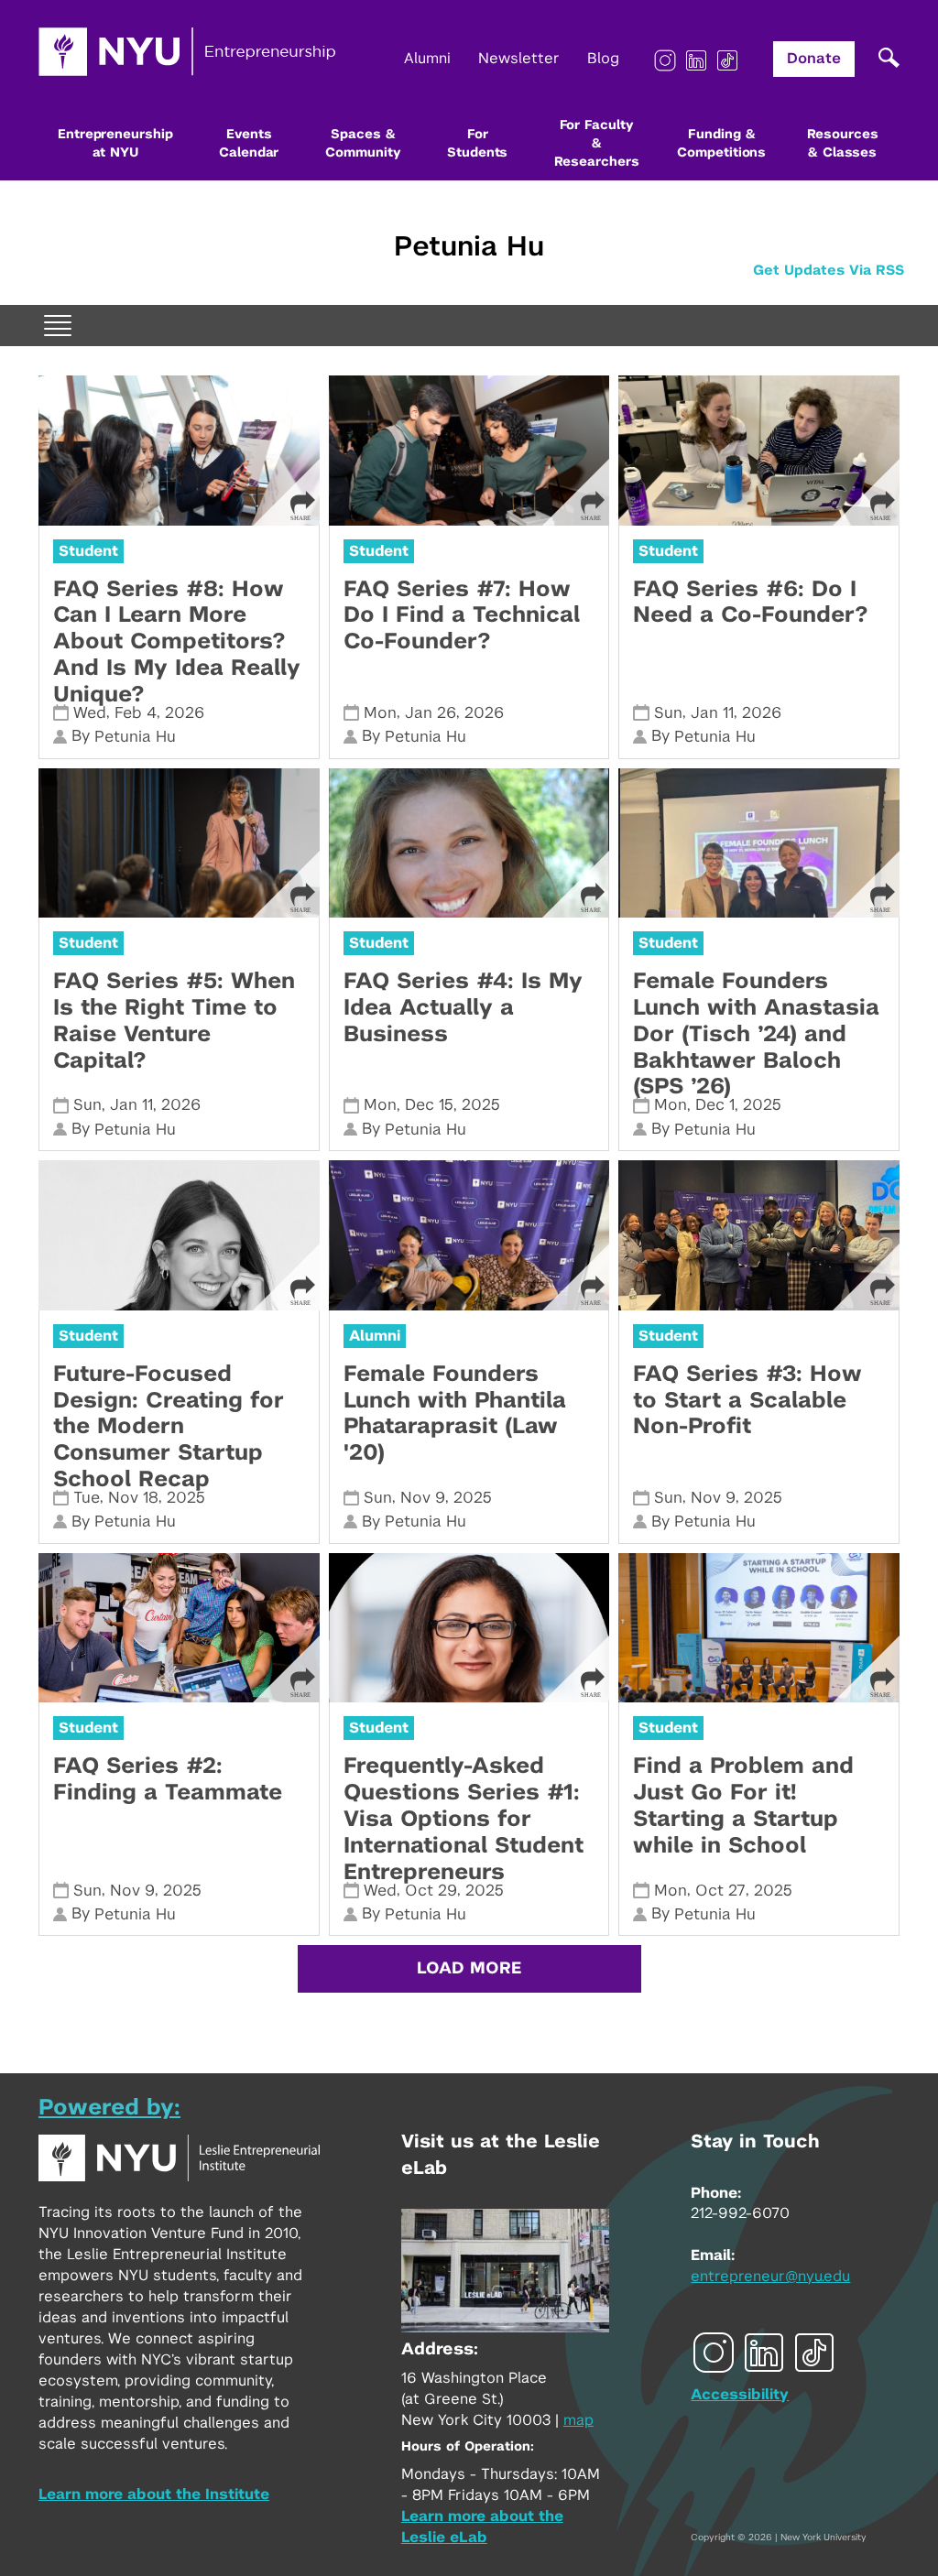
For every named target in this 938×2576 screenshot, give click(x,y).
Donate (814, 59)
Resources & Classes (843, 144)
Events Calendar (249, 144)
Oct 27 (720, 1891)
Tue (87, 1498)
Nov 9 (423, 1498)
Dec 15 (429, 1105)
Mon (380, 713)
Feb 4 (136, 713)
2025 (481, 1105)
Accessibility (740, 2395)
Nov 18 (133, 1498)
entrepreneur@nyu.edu (770, 2277)
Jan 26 (431, 713)
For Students (477, 144)
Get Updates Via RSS (829, 271)
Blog (603, 59)
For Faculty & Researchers (597, 144)
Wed (90, 713)
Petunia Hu (469, 247)
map (578, 2420)
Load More (469, 1969)
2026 (185, 713)
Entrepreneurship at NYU (115, 144)
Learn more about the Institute (154, 2494)
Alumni (427, 59)
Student (88, 551)
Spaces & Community (363, 144)
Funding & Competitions (721, 144)
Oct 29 (431, 1891)
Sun (668, 713)
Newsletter (519, 59)
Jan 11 (712, 713)
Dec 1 (715, 1105)
